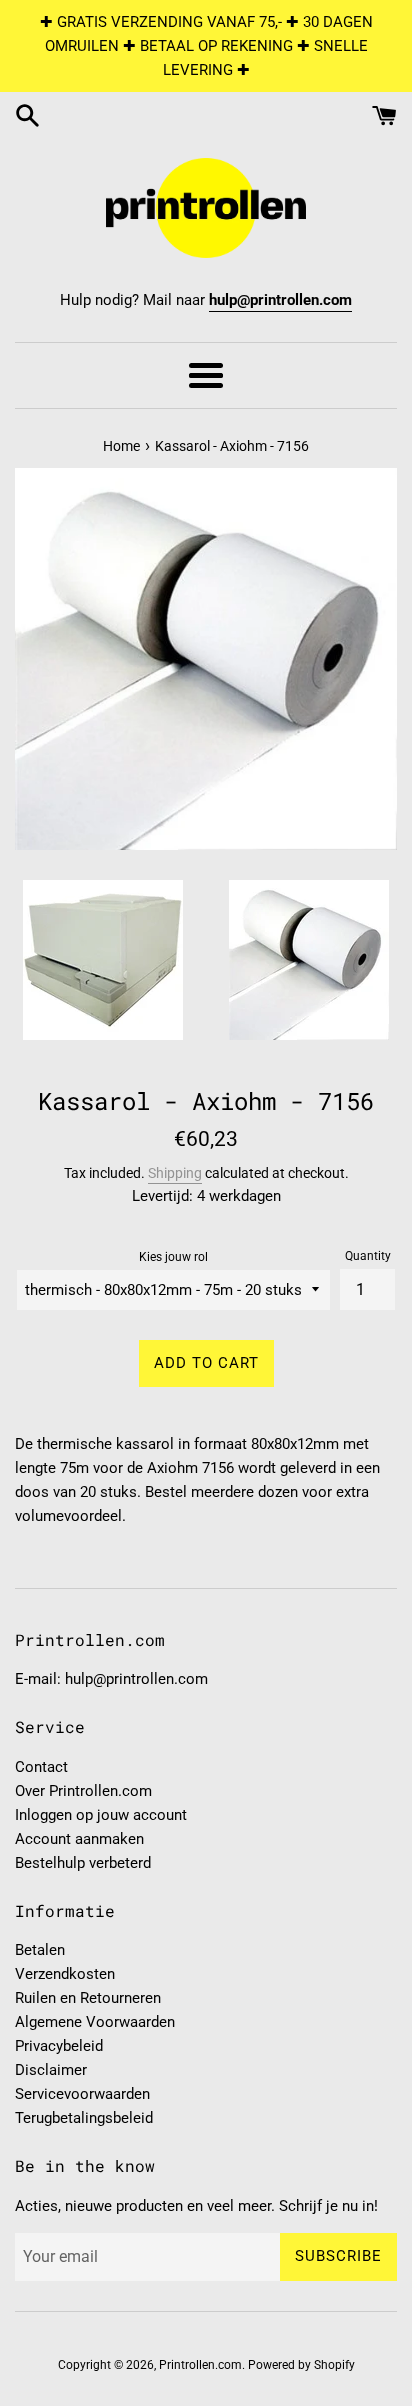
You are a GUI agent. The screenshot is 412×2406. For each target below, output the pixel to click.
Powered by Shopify (301, 2365)
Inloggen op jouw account (101, 1815)
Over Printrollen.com (83, 1791)
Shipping (175, 1173)
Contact (41, 1767)
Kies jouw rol (173, 1257)
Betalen (40, 1950)
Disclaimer (51, 2070)
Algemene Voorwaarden (95, 2022)
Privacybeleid (59, 2046)
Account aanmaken (79, 1839)
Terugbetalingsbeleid (84, 2118)
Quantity (368, 1256)
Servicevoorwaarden (82, 2094)
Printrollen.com (200, 2365)
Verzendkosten (65, 1974)
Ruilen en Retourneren (88, 1998)
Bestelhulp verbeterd (83, 1863)
